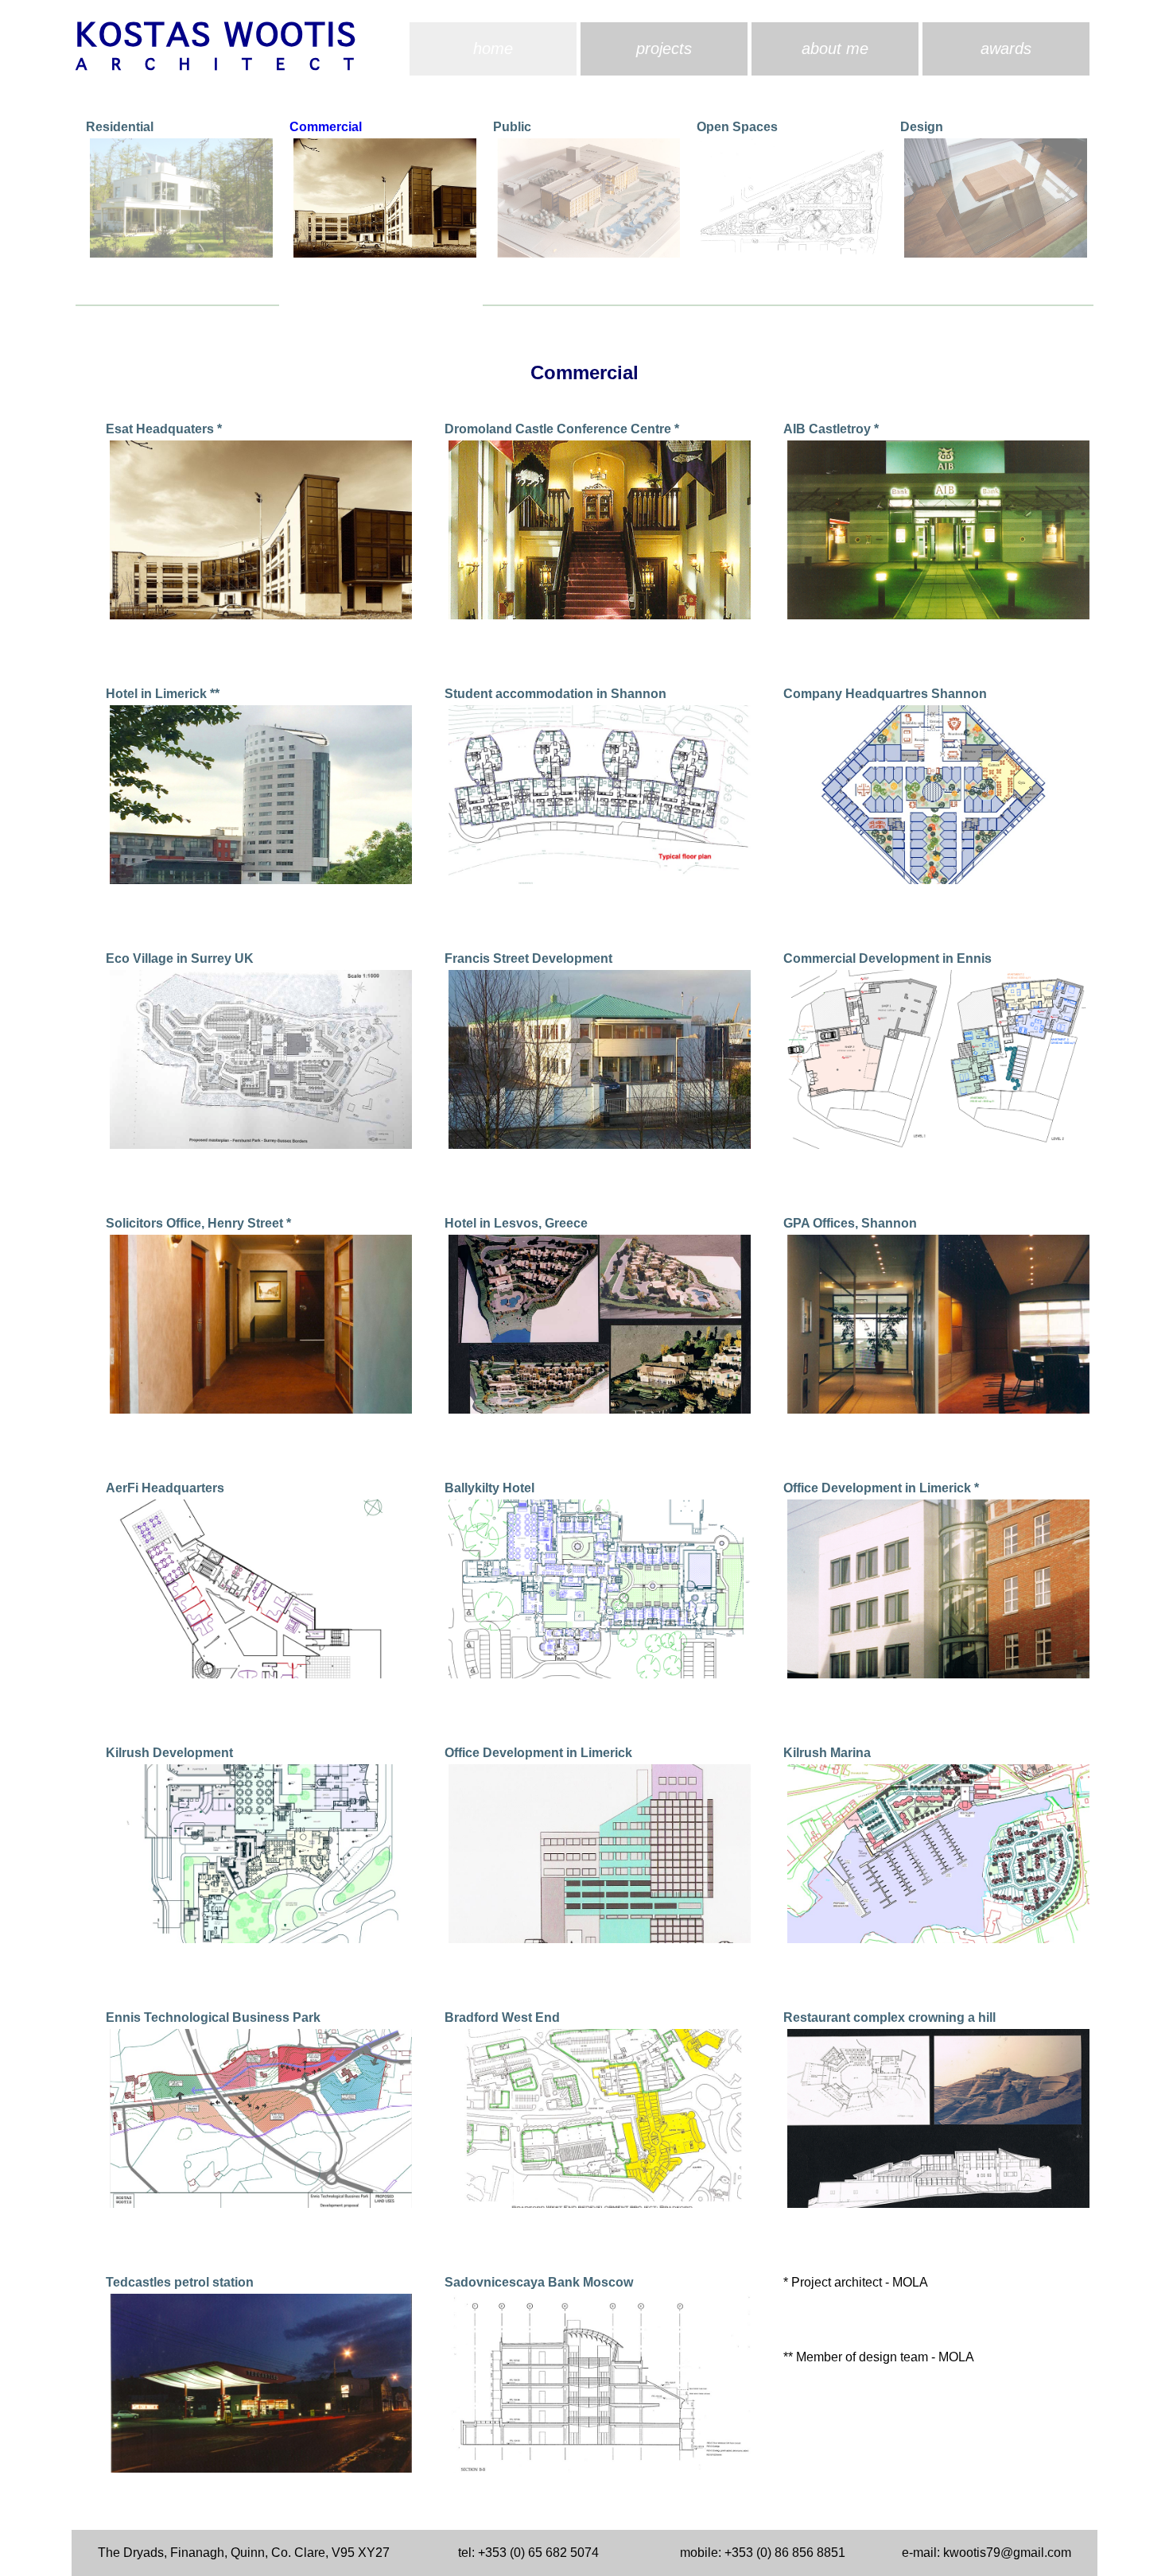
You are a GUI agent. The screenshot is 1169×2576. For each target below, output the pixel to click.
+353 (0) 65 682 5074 (538, 2553)
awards (1006, 48)
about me (835, 48)
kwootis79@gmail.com (1007, 2553)
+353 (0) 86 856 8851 (785, 2553)
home (493, 48)
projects (664, 48)
